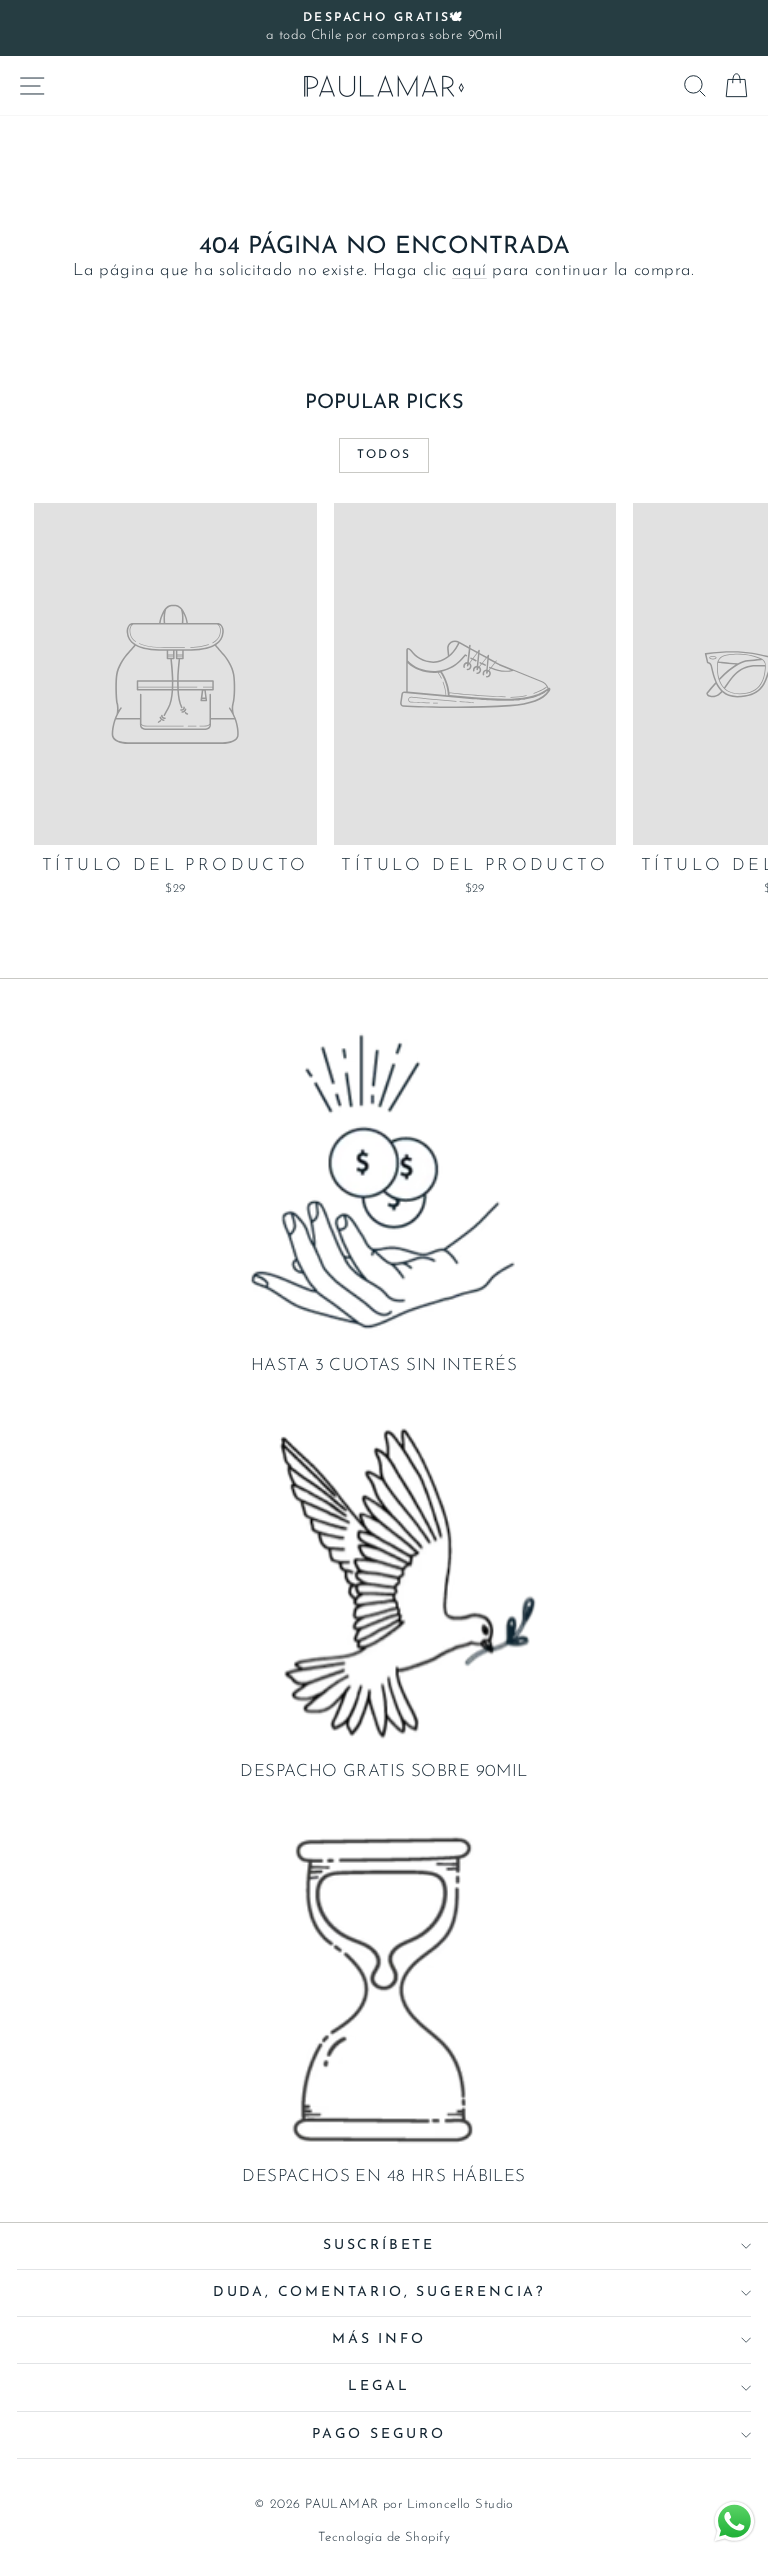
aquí (469, 270)
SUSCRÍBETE (379, 2245)
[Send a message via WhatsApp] (734, 2521)
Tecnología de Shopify (384, 2537)
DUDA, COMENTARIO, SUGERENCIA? (379, 2292)
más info (378, 2339)
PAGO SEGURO (379, 2434)
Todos (384, 455)
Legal (379, 2386)
